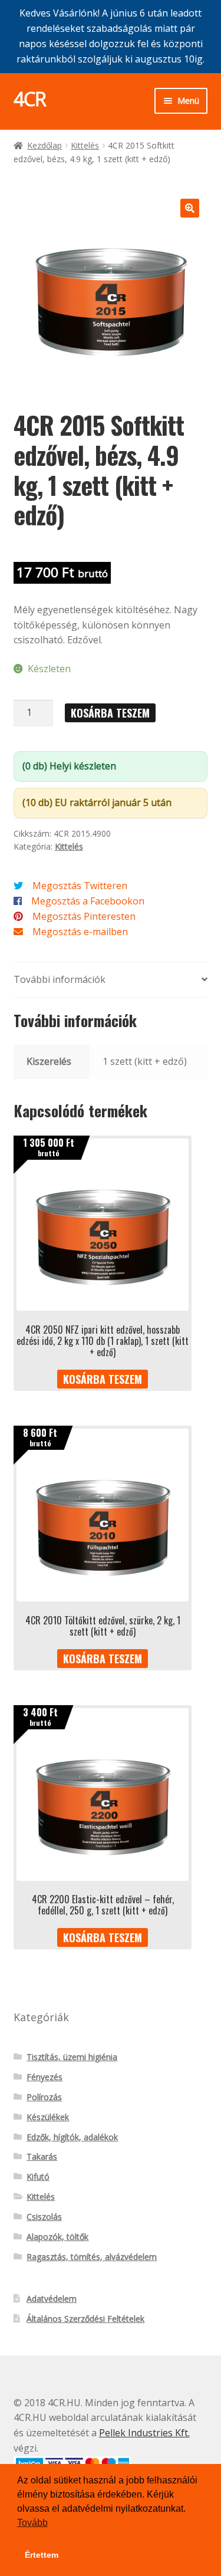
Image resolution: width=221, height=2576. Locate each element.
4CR (30, 99)
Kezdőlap (44, 145)
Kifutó (38, 2177)
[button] (190, 208)
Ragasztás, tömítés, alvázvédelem (92, 2257)
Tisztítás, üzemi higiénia (72, 2057)
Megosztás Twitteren (80, 886)
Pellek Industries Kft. (144, 2433)
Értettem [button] (42, 2555)
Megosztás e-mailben (80, 932)
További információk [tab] (60, 979)
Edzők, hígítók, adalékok (72, 2137)
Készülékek (48, 2117)
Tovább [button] (32, 2523)
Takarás (42, 2156)
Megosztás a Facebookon (88, 901)
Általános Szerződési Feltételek (85, 2319)
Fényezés (44, 2077)
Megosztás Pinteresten (84, 916)
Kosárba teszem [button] (103, 1379)
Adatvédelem (52, 2299)
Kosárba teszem (110, 713)
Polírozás (44, 2097)
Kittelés (85, 145)
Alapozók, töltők (57, 2237)
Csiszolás (44, 2217)
